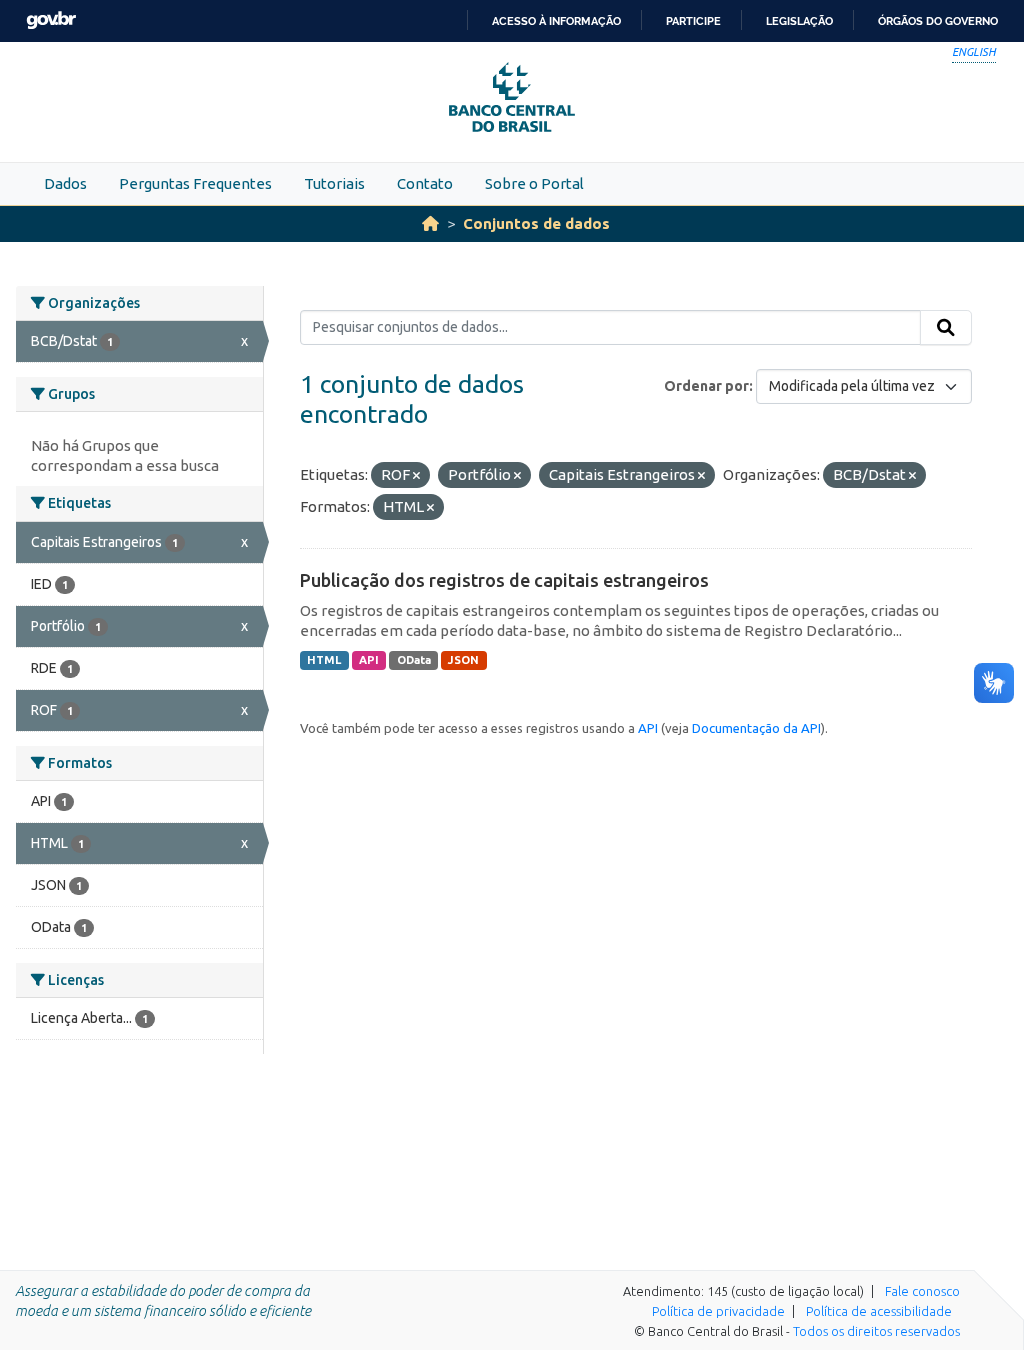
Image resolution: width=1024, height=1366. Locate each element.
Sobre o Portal (534, 183)
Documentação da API (756, 728)
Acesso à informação (556, 21)
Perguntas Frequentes (195, 183)
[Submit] (946, 328)
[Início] (430, 223)
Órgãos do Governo (938, 21)
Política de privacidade (718, 1311)
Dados (65, 183)
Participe (693, 21)
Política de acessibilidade (879, 1311)
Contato (425, 183)
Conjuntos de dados (536, 223)
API (369, 660)
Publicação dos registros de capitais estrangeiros (504, 580)
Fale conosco (922, 1291)
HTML (324, 660)
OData (414, 660)
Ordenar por (706, 386)
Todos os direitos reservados (876, 1331)
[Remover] (416, 476)
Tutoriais (334, 183)
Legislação (799, 21)
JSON (463, 660)
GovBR (51, 20)
